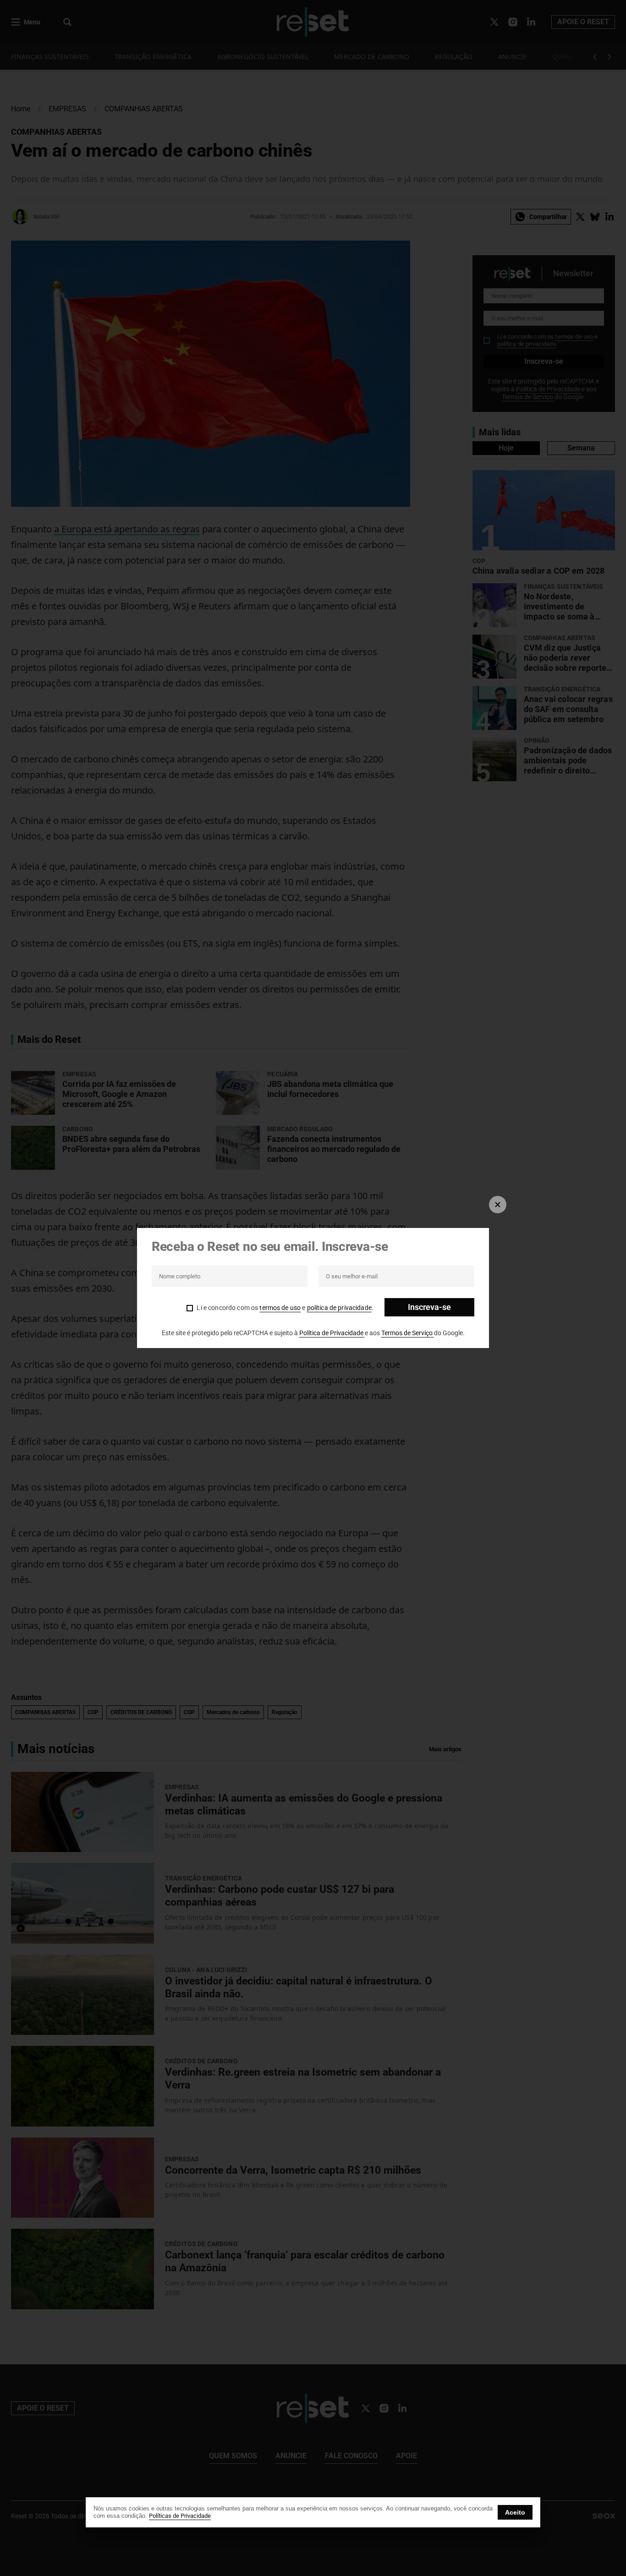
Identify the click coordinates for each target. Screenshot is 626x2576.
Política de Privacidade (332, 1333)
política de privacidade (339, 1308)
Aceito (515, 2512)
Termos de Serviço (408, 1333)
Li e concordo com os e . (285, 1308)
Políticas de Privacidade (180, 2516)
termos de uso (280, 1308)
